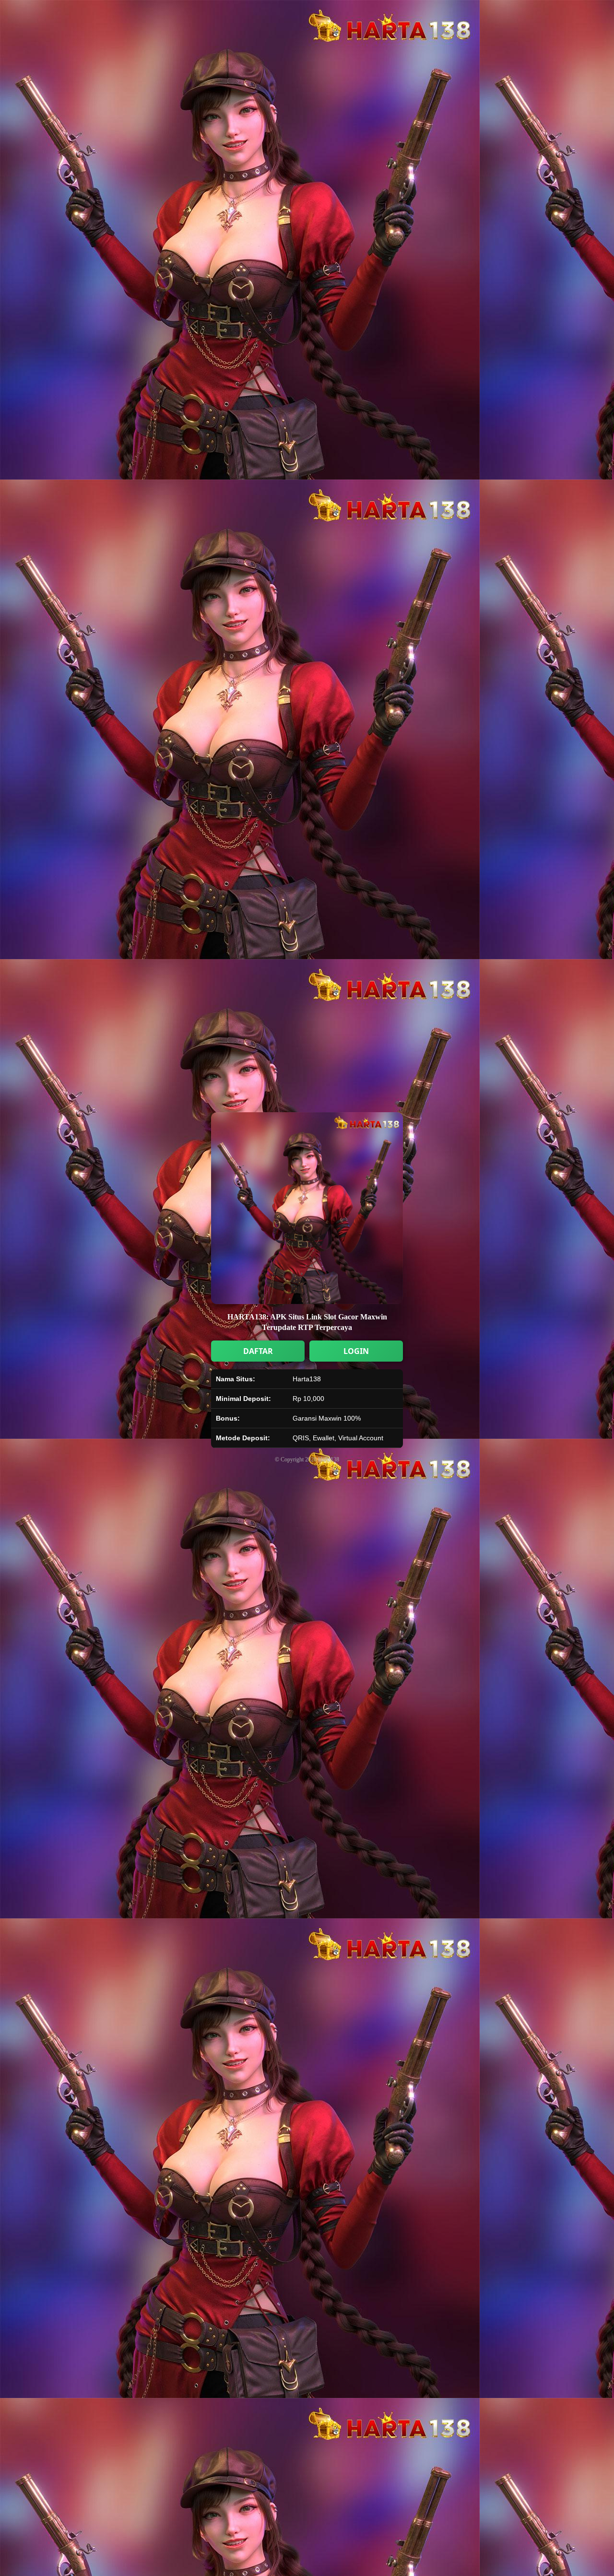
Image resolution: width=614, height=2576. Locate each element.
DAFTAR (258, 1351)
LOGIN (356, 1351)
